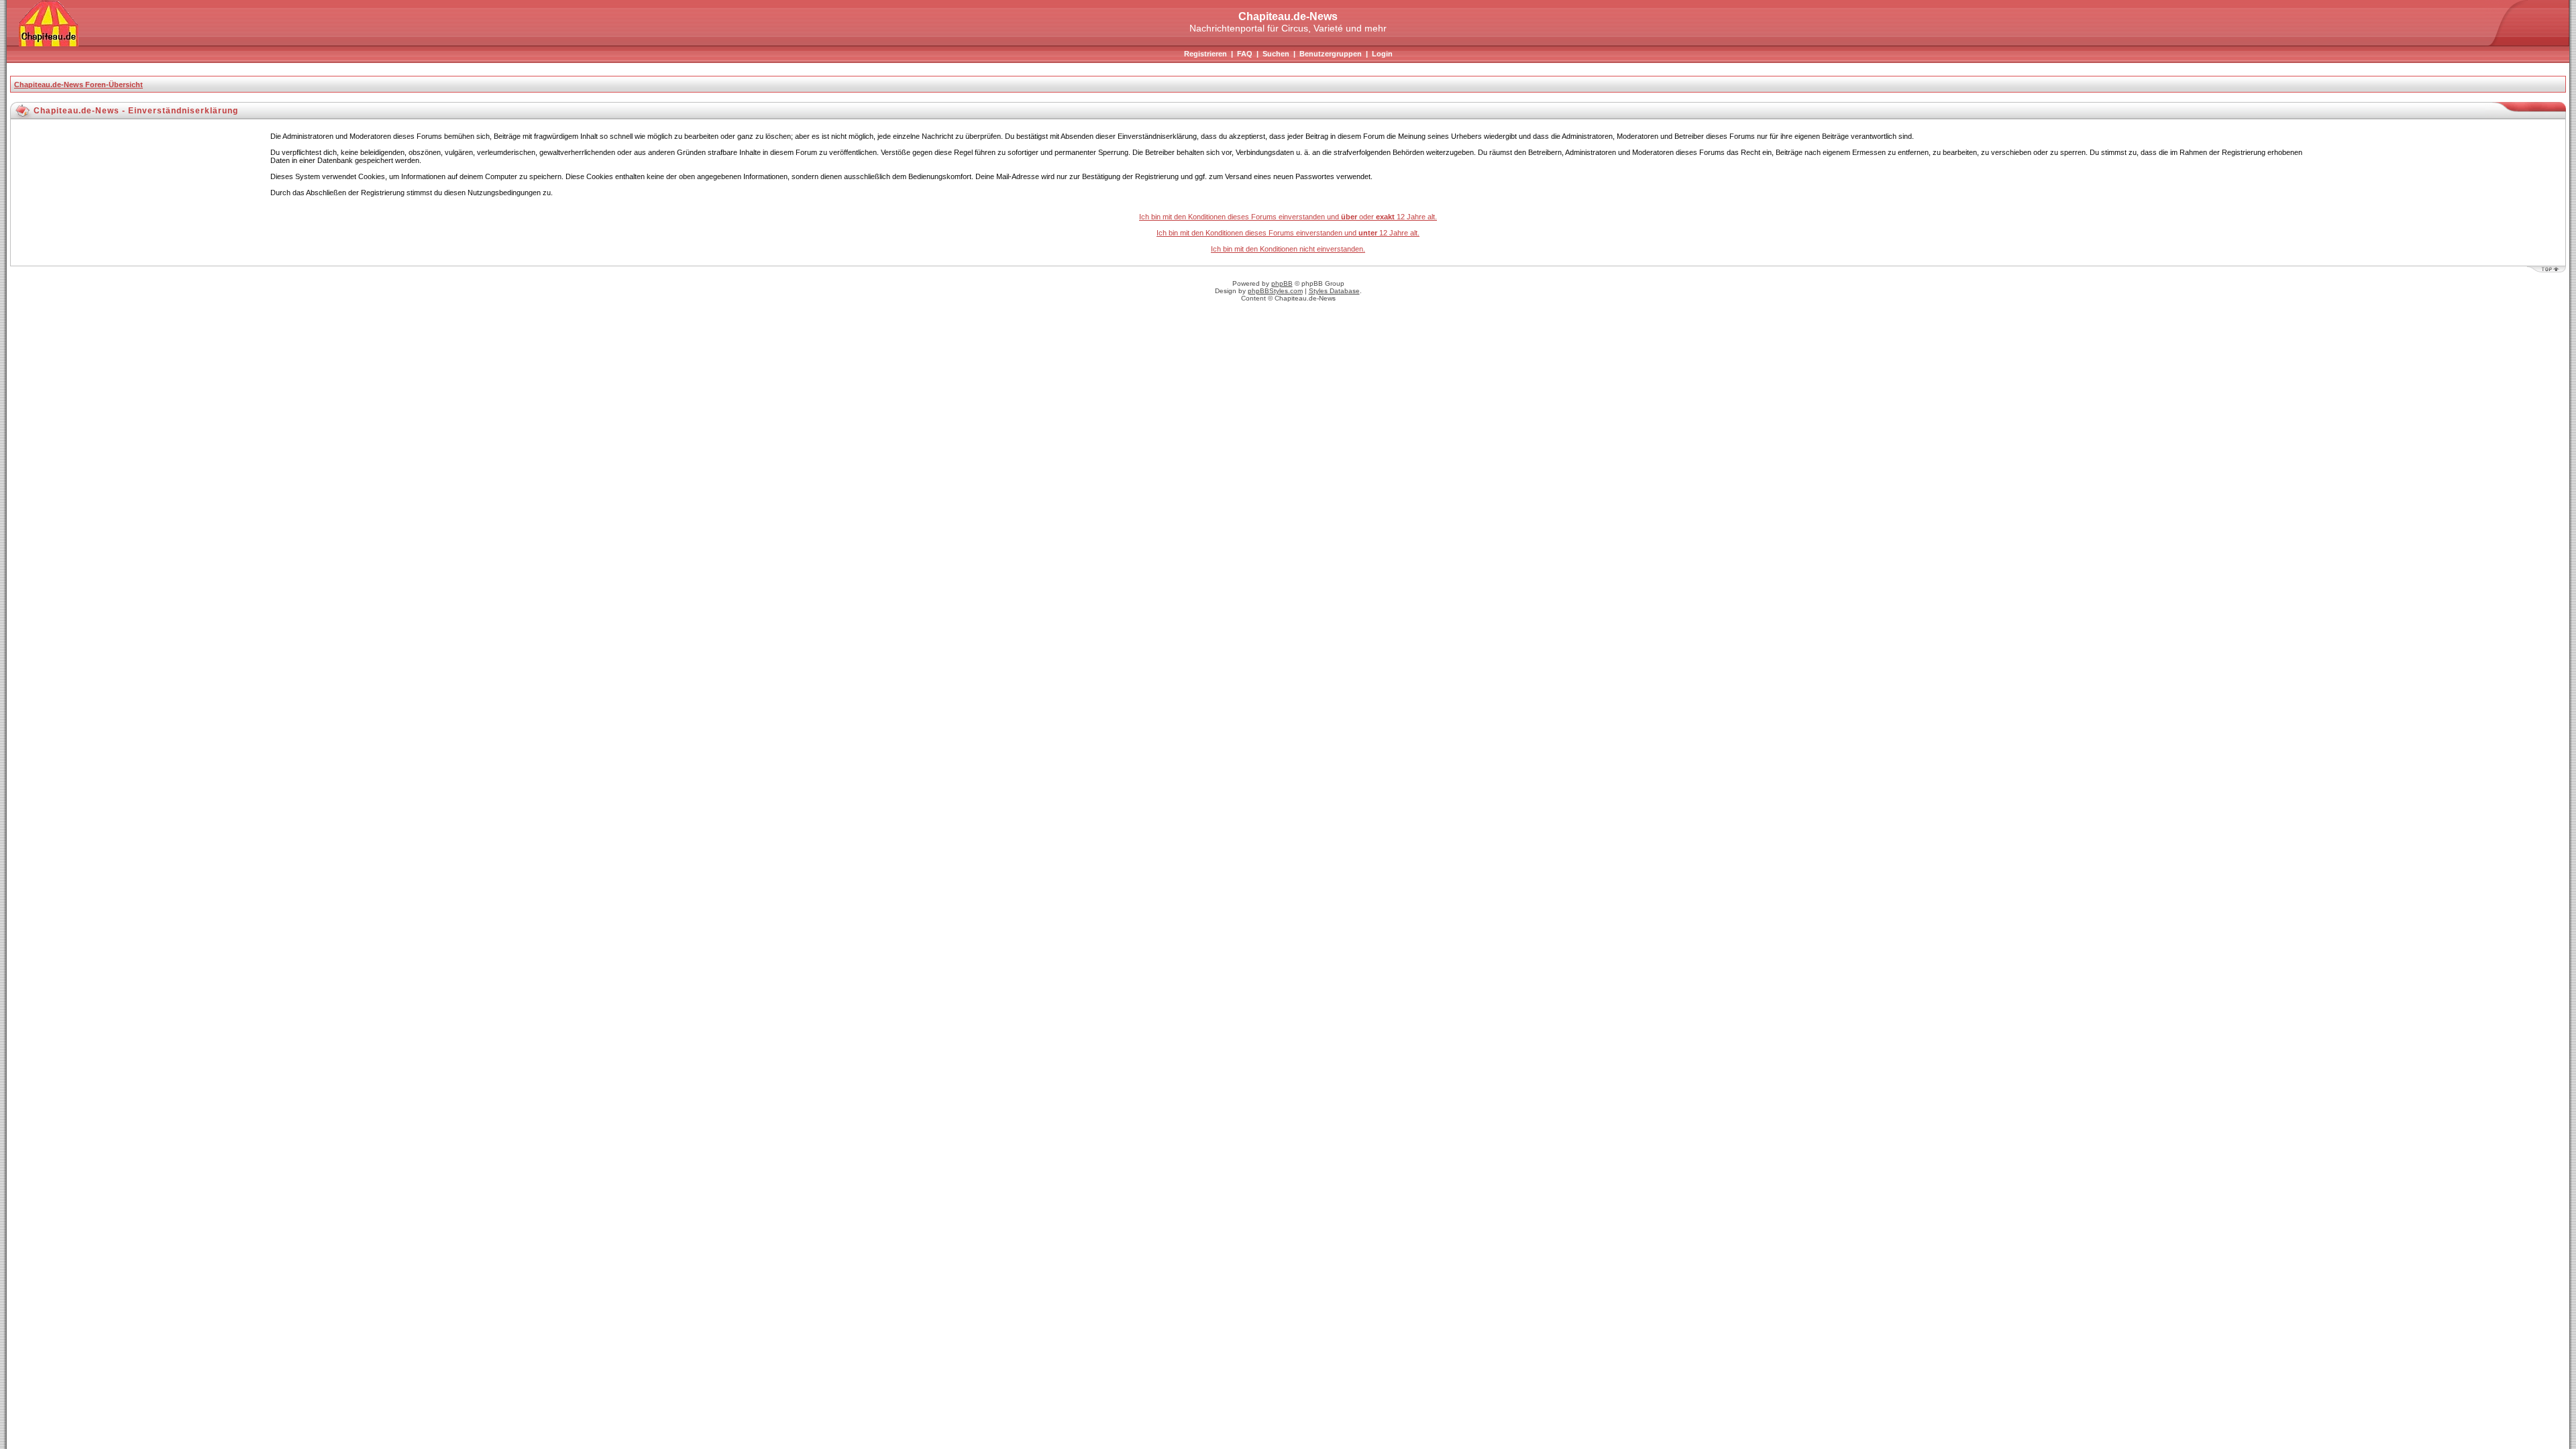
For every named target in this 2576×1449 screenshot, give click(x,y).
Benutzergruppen (1331, 54)
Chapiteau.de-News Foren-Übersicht (78, 85)
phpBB (1282, 283)
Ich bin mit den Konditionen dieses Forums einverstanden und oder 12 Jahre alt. (1288, 217)
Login (1382, 54)
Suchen (1276, 54)
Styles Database (1334, 291)
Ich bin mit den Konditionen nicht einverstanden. (1288, 249)
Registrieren (1205, 54)
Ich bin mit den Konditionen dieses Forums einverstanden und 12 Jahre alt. (1288, 233)
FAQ (1245, 54)
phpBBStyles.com (1275, 291)
